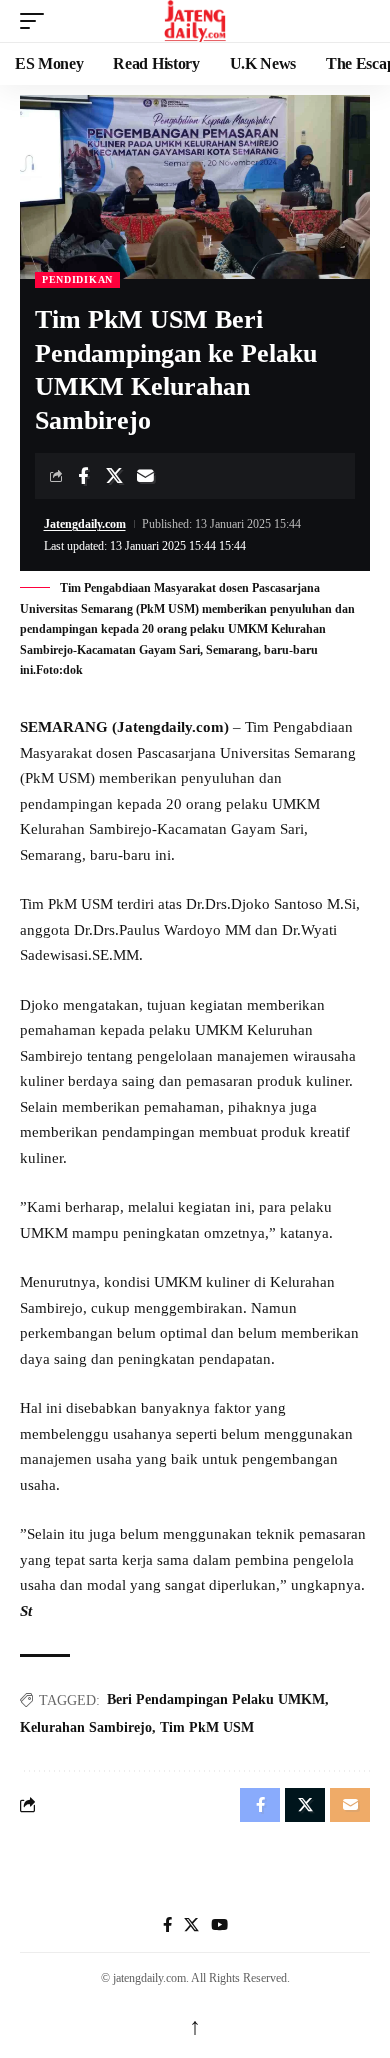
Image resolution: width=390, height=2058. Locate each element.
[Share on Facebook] (83, 476)
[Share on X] (114, 476)
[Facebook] (167, 1925)
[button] (37, 21)
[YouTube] (219, 1925)
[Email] (145, 476)
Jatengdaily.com (85, 524)
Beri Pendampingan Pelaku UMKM (216, 1699)
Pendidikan (77, 279)
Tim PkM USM (207, 1727)
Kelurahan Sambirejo (86, 1727)
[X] (191, 1925)
